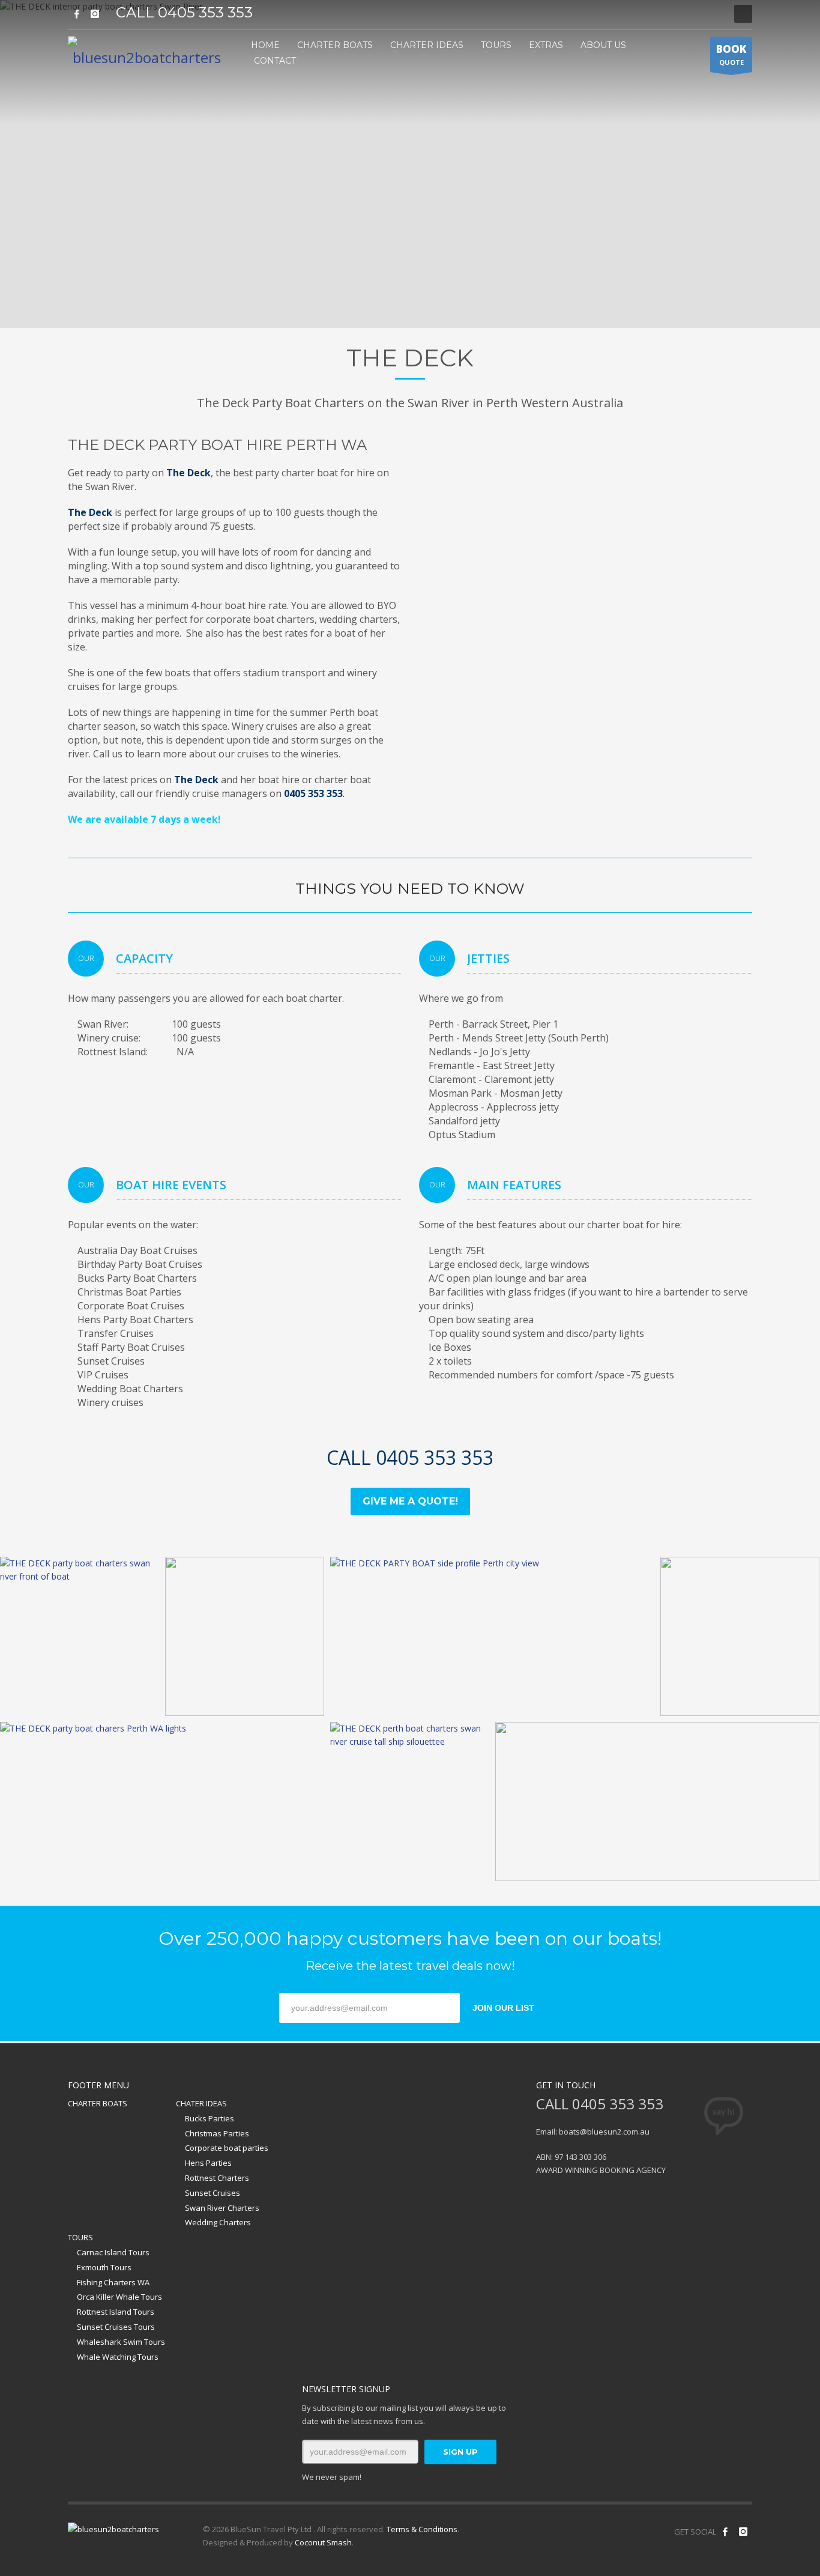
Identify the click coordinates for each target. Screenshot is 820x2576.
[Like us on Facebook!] (725, 2532)
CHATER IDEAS (201, 2103)
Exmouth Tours (104, 2267)
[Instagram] (95, 14)
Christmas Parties (217, 2133)
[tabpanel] (410, 164)
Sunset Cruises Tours (116, 2327)
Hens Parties (208, 2163)
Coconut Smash (323, 2542)
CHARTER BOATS (98, 2103)
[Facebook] (77, 14)
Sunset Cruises (213, 2193)
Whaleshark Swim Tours (121, 2342)
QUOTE (731, 54)
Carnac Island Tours (113, 2252)
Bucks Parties (210, 2118)
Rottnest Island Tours (116, 2312)
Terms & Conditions (422, 2529)
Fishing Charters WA (113, 2282)
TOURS (80, 2237)
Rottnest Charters (217, 2178)
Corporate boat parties (227, 2148)
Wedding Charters (218, 2222)
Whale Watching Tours (118, 2357)
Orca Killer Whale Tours (119, 2297)
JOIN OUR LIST (503, 2008)
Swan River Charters (222, 2208)
